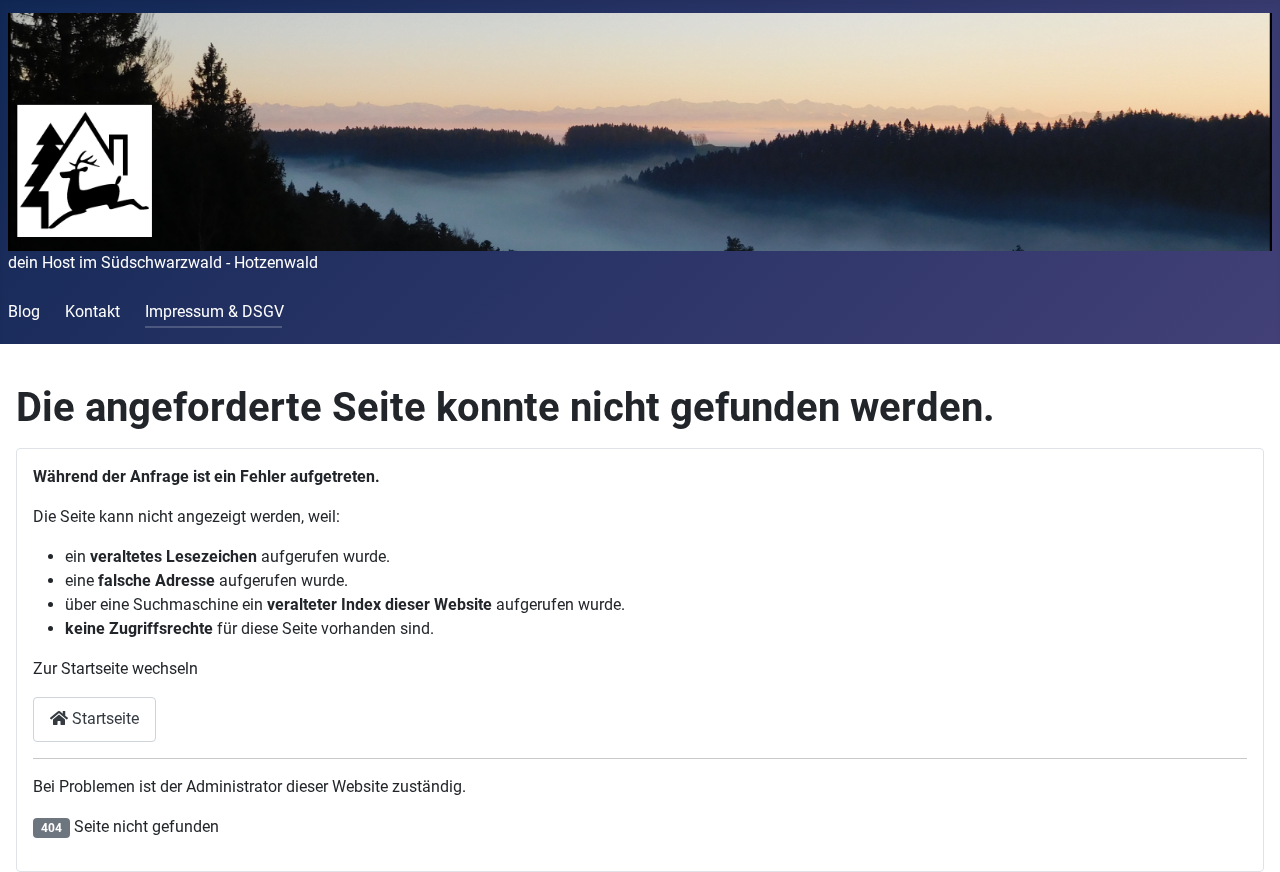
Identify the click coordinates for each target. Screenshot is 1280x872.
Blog (24, 311)
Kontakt (92, 311)
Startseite (103, 718)
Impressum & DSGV (214, 311)
